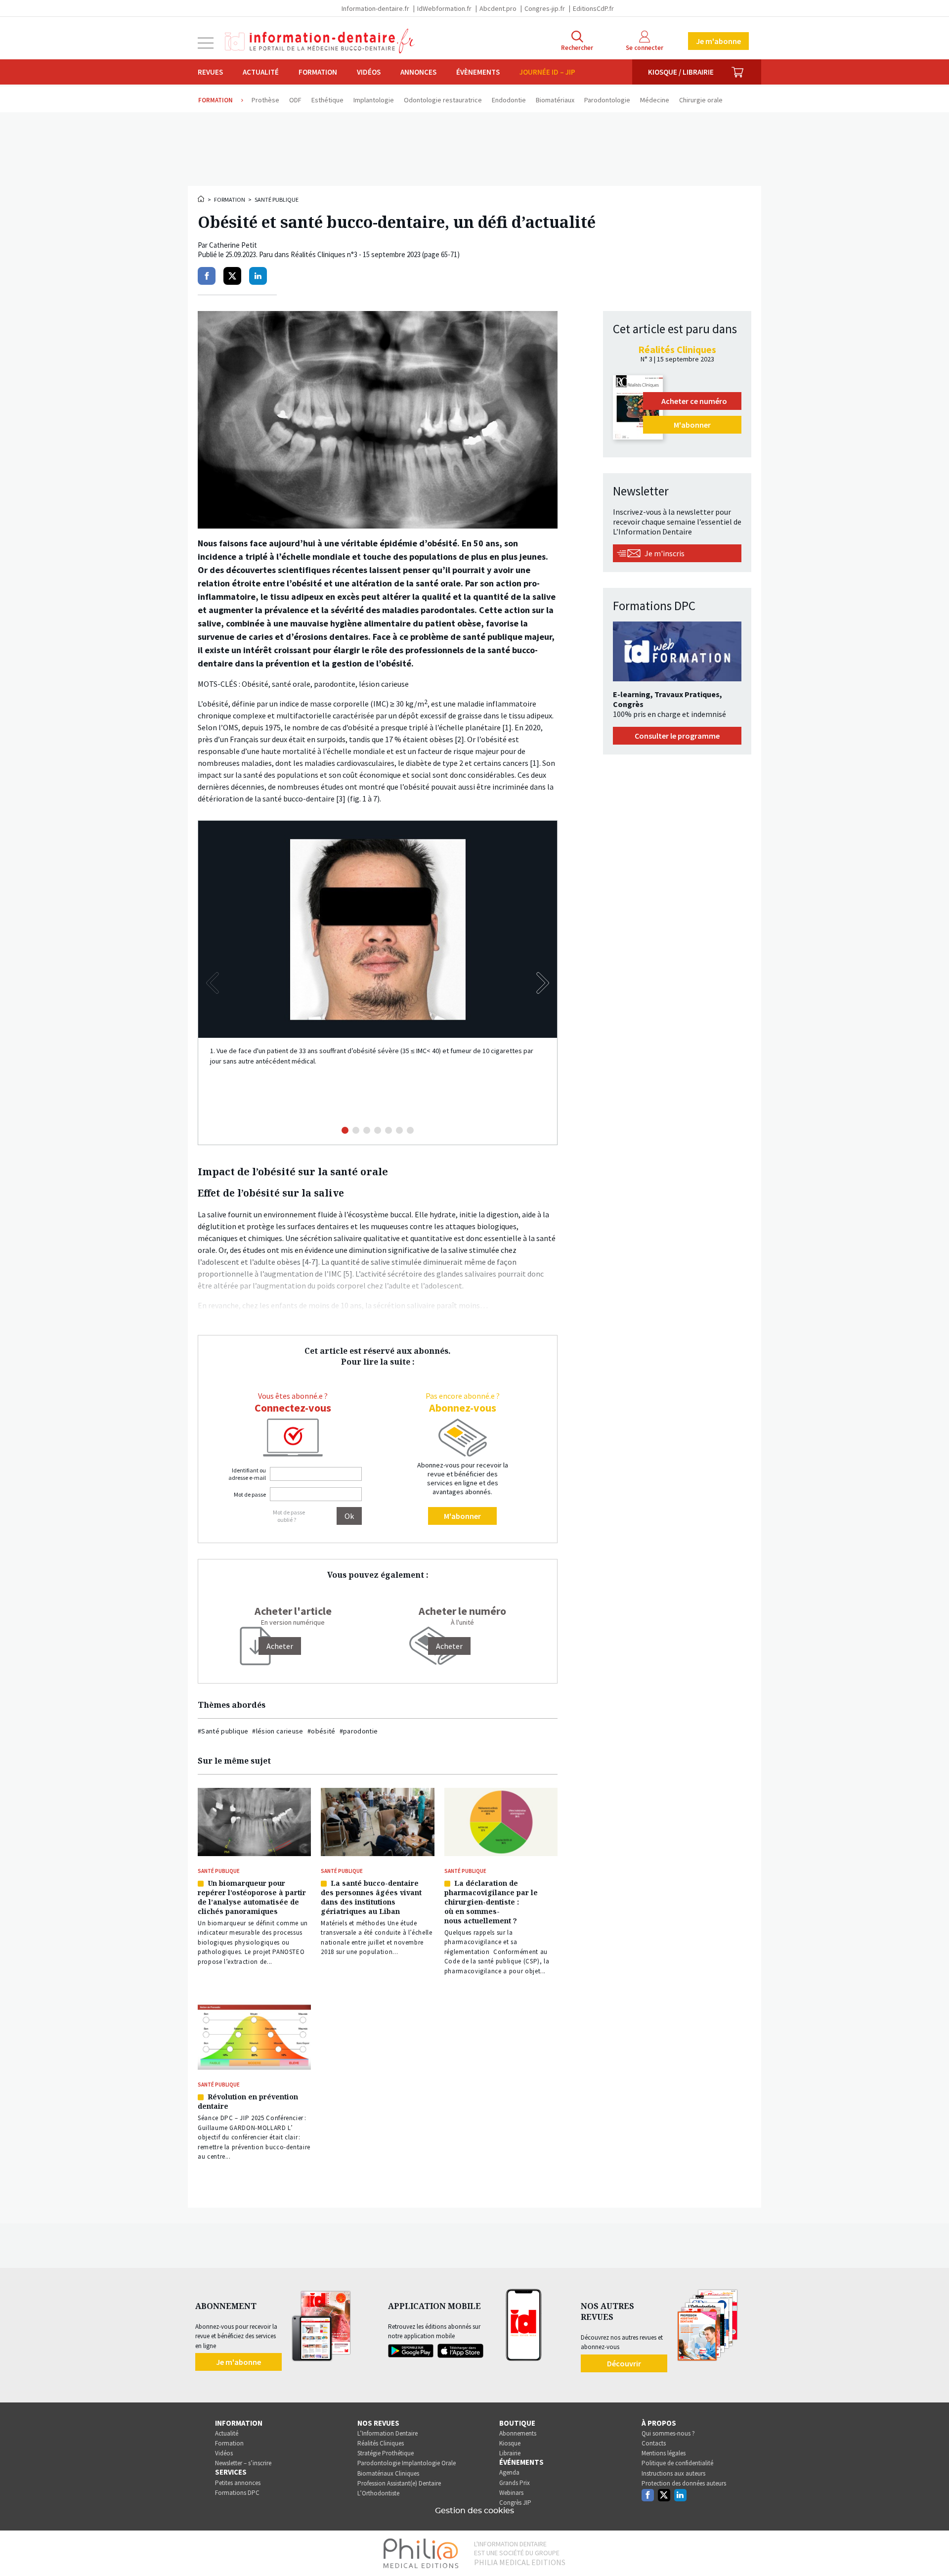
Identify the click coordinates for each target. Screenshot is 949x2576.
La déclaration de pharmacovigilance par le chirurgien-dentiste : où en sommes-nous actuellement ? (491, 1902)
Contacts (654, 2443)
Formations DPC (237, 2493)
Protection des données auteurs (684, 2483)
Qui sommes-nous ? (668, 2433)
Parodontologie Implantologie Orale (407, 2463)
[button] (543, 983)
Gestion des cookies (474, 2511)
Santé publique (277, 200)
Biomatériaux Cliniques (388, 2473)
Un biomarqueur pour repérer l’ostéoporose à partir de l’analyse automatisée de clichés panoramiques (252, 1897)
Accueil (202, 199)
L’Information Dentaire (388, 2433)
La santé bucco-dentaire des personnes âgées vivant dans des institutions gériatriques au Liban (371, 1897)
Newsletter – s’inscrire (243, 2463)
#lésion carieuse (278, 1731)
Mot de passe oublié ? (289, 1516)
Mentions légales (664, 2453)
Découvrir (624, 2363)
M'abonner (462, 1516)
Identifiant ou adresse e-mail (247, 1474)
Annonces (418, 72)
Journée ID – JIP (547, 72)
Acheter (449, 1646)
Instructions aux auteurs (673, 2473)
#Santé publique (223, 1731)
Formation (318, 72)
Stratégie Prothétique (386, 2453)
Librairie (510, 2453)
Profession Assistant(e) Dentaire (399, 2483)
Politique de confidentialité (677, 2463)
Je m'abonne (718, 41)
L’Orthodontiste (378, 2493)
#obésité (322, 1731)
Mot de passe (250, 1494)
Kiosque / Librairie (681, 72)
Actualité (261, 72)
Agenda (509, 2472)
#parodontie (359, 1731)
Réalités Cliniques (381, 2443)
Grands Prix (515, 2483)
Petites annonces (238, 2483)
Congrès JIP (515, 2503)
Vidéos (369, 72)
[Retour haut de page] (931, 2550)
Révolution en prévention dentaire (248, 2101)
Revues (210, 72)
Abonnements (518, 2433)
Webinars (511, 2493)
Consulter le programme (677, 736)
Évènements (478, 72)
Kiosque (510, 2443)
